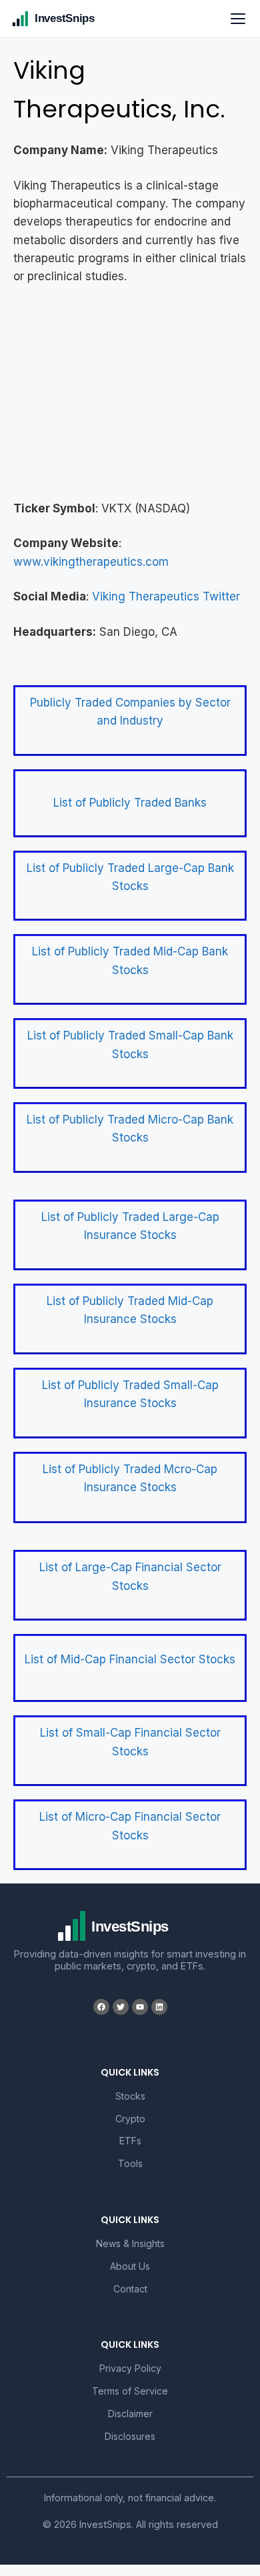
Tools (130, 2163)
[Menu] (238, 19)
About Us (130, 2266)
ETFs (130, 2141)
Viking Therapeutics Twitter (166, 596)
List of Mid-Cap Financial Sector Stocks (130, 1659)
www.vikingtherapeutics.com (91, 562)
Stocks (130, 2096)
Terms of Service (130, 2391)
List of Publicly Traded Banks (130, 803)
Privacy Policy (130, 2368)
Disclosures (130, 2436)
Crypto (130, 2119)
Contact (130, 2289)
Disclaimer (130, 2414)
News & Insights (130, 2243)
